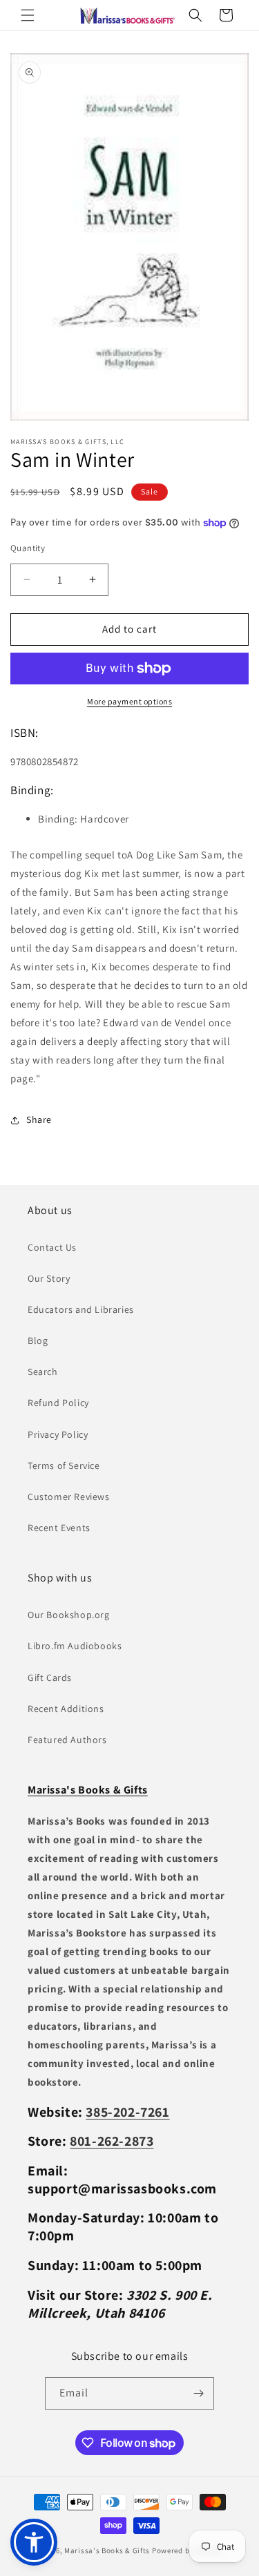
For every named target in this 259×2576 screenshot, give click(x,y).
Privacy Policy (58, 1434)
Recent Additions (66, 1709)
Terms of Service (64, 1465)
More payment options (129, 701)
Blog (38, 1340)
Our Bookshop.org (69, 1615)
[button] (28, 15)
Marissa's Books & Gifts (107, 2550)
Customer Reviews (69, 1497)
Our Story (49, 1278)
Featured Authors (67, 1740)
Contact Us (52, 1247)
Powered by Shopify (188, 2550)
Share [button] (39, 1119)
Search (43, 1372)
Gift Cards (50, 1678)
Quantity (28, 548)
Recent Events (59, 1528)
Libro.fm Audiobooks (75, 1646)
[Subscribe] (198, 2393)
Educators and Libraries (81, 1309)
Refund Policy (58, 1403)
